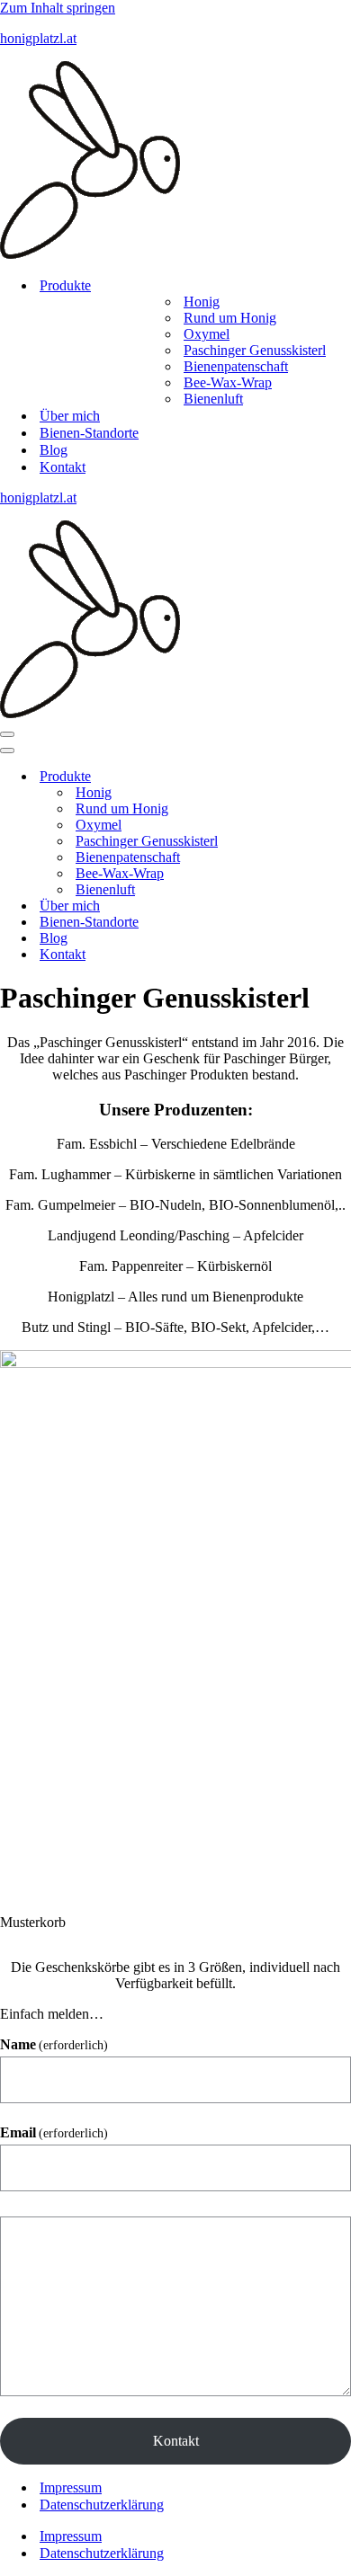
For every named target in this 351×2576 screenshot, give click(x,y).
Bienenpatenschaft (236, 366)
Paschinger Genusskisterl (255, 350)
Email (54, 2132)
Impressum (71, 2487)
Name (54, 2044)
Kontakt (63, 467)
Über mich (70, 416)
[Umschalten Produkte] (315, 777)
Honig (202, 302)
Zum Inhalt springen (58, 8)
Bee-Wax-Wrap (228, 382)
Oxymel (207, 334)
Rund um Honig (230, 318)
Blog (54, 450)
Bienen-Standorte (89, 433)
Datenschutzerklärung (102, 2505)
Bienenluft (213, 399)
